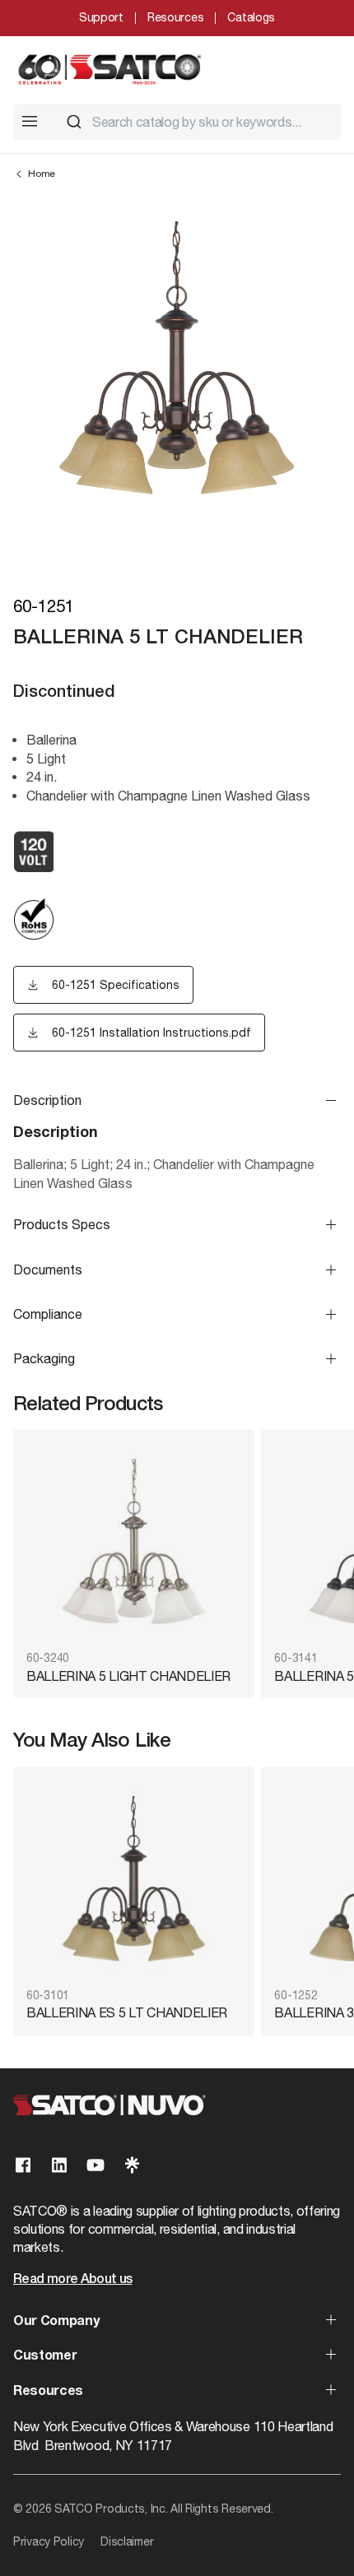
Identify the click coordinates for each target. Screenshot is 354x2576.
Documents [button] (48, 1269)
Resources (175, 17)
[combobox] (197, 122)
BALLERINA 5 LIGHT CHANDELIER (128, 1676)
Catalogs (251, 17)
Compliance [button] (48, 1314)
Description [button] (47, 1100)
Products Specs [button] (62, 1224)
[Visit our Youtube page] (95, 2165)
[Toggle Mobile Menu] (30, 121)
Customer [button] (45, 2356)
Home (42, 174)
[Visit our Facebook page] (23, 2165)
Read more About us (72, 2280)
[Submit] (74, 122)
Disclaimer (127, 2541)
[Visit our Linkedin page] (59, 2165)
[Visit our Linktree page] (132, 2165)
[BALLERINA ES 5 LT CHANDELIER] (134, 1879)
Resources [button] (48, 2392)
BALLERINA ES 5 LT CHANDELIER (127, 2012)
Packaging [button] (44, 1358)
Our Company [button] (56, 2322)
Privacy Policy (49, 2541)
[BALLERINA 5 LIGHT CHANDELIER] (134, 1541)
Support (101, 17)
